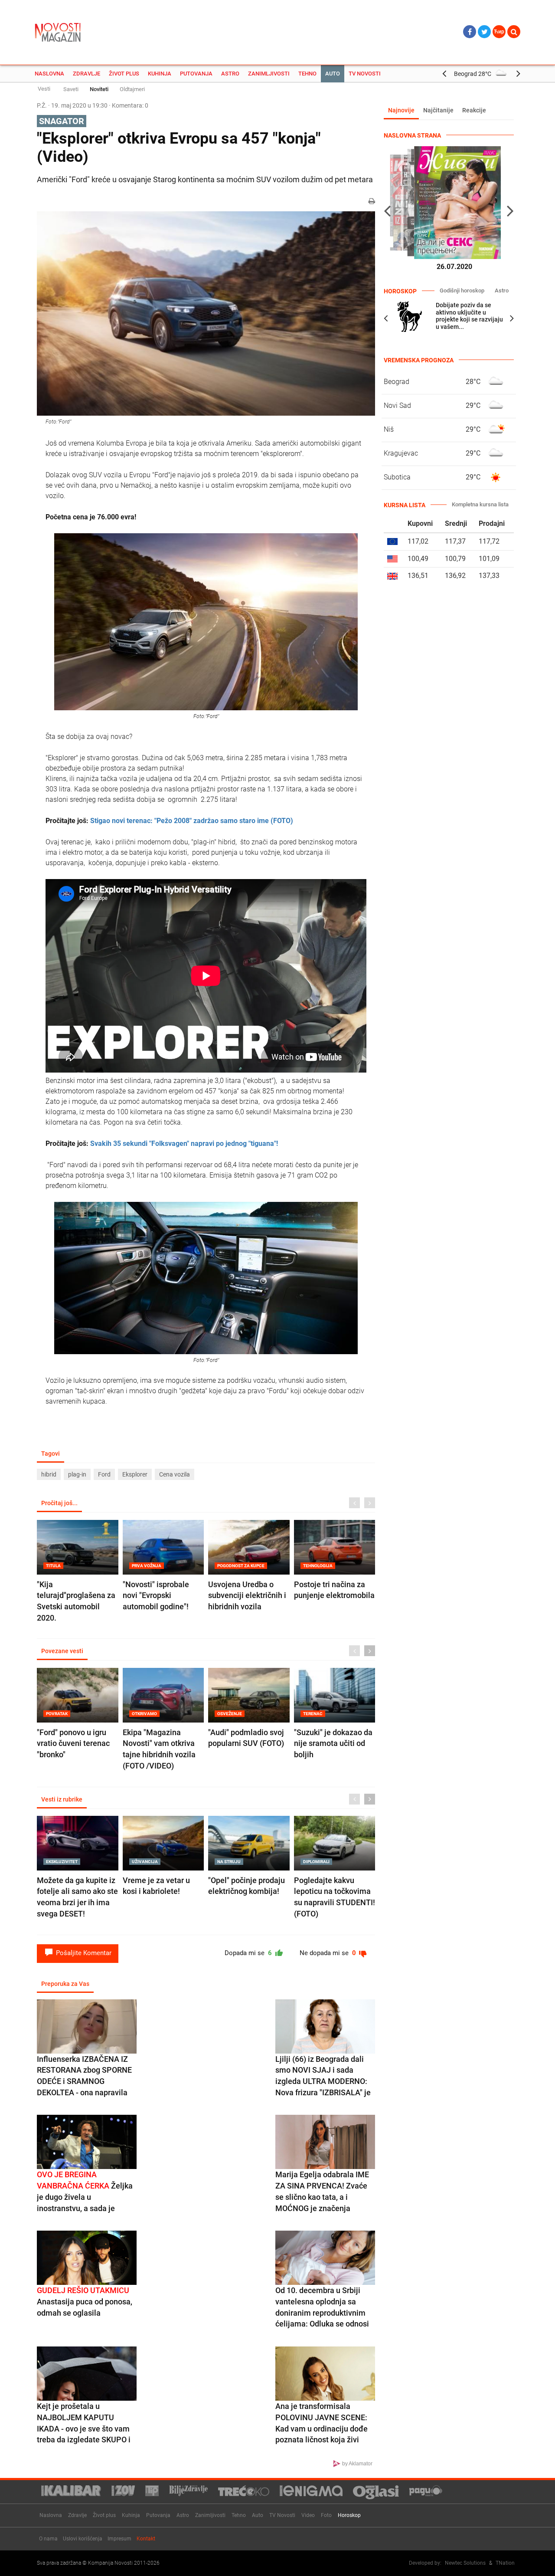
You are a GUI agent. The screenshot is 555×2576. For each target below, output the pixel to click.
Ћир (499, 32)
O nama (48, 2539)
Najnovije (401, 110)
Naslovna (49, 74)
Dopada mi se (249, 1953)
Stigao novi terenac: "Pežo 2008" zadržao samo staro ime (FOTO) (192, 821)
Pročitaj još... (59, 1503)
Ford (104, 1474)
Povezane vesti (62, 1651)
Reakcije (474, 110)
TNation (505, 2563)
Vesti (44, 89)
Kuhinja (160, 74)
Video (308, 2515)
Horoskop (349, 2515)
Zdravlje (87, 74)
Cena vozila (175, 1474)
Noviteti (99, 89)
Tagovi (51, 1454)
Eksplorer (135, 1474)
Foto (326, 2515)
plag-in (77, 1474)
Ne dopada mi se (329, 1953)
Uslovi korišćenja (83, 2539)
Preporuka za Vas (65, 1984)
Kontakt (146, 2539)
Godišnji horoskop (462, 290)
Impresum (119, 2539)
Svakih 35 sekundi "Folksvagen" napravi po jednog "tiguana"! (184, 1144)
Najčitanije (438, 110)
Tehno (307, 74)
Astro (230, 74)
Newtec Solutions (465, 2563)
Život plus (124, 74)
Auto (333, 74)
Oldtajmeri (132, 89)
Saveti (71, 89)
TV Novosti (365, 74)
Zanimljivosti (269, 74)
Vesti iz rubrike (62, 1799)
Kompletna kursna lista (480, 504)
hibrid (49, 1474)
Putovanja (196, 74)
